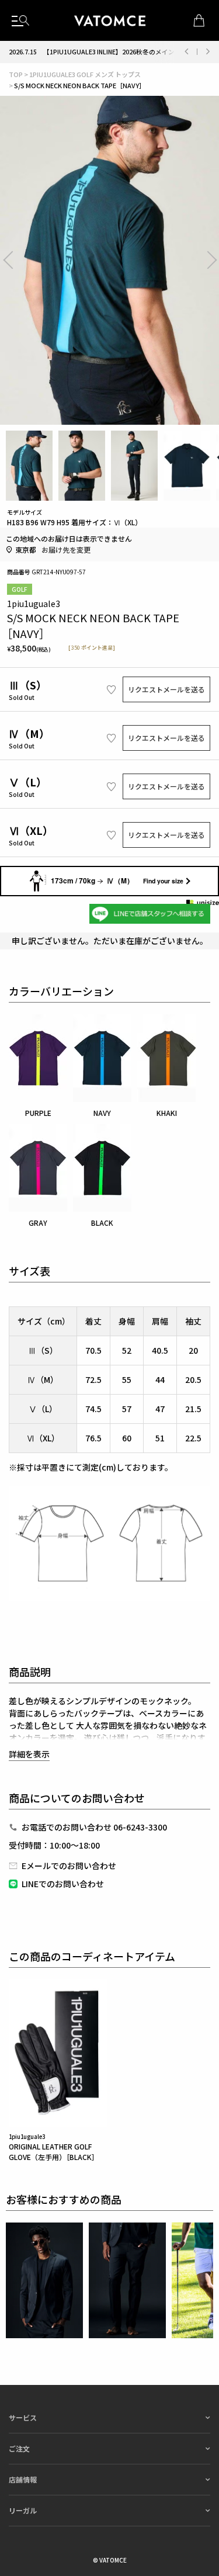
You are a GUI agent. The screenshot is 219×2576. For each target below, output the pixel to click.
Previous (186, 52)
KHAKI (167, 1113)
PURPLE (38, 1113)
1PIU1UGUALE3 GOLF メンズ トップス (85, 74)
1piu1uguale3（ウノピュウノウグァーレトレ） (110, 20)
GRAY (38, 1223)
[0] (199, 20)
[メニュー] (20, 20)
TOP (16, 74)
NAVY (102, 1113)
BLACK (102, 1223)
